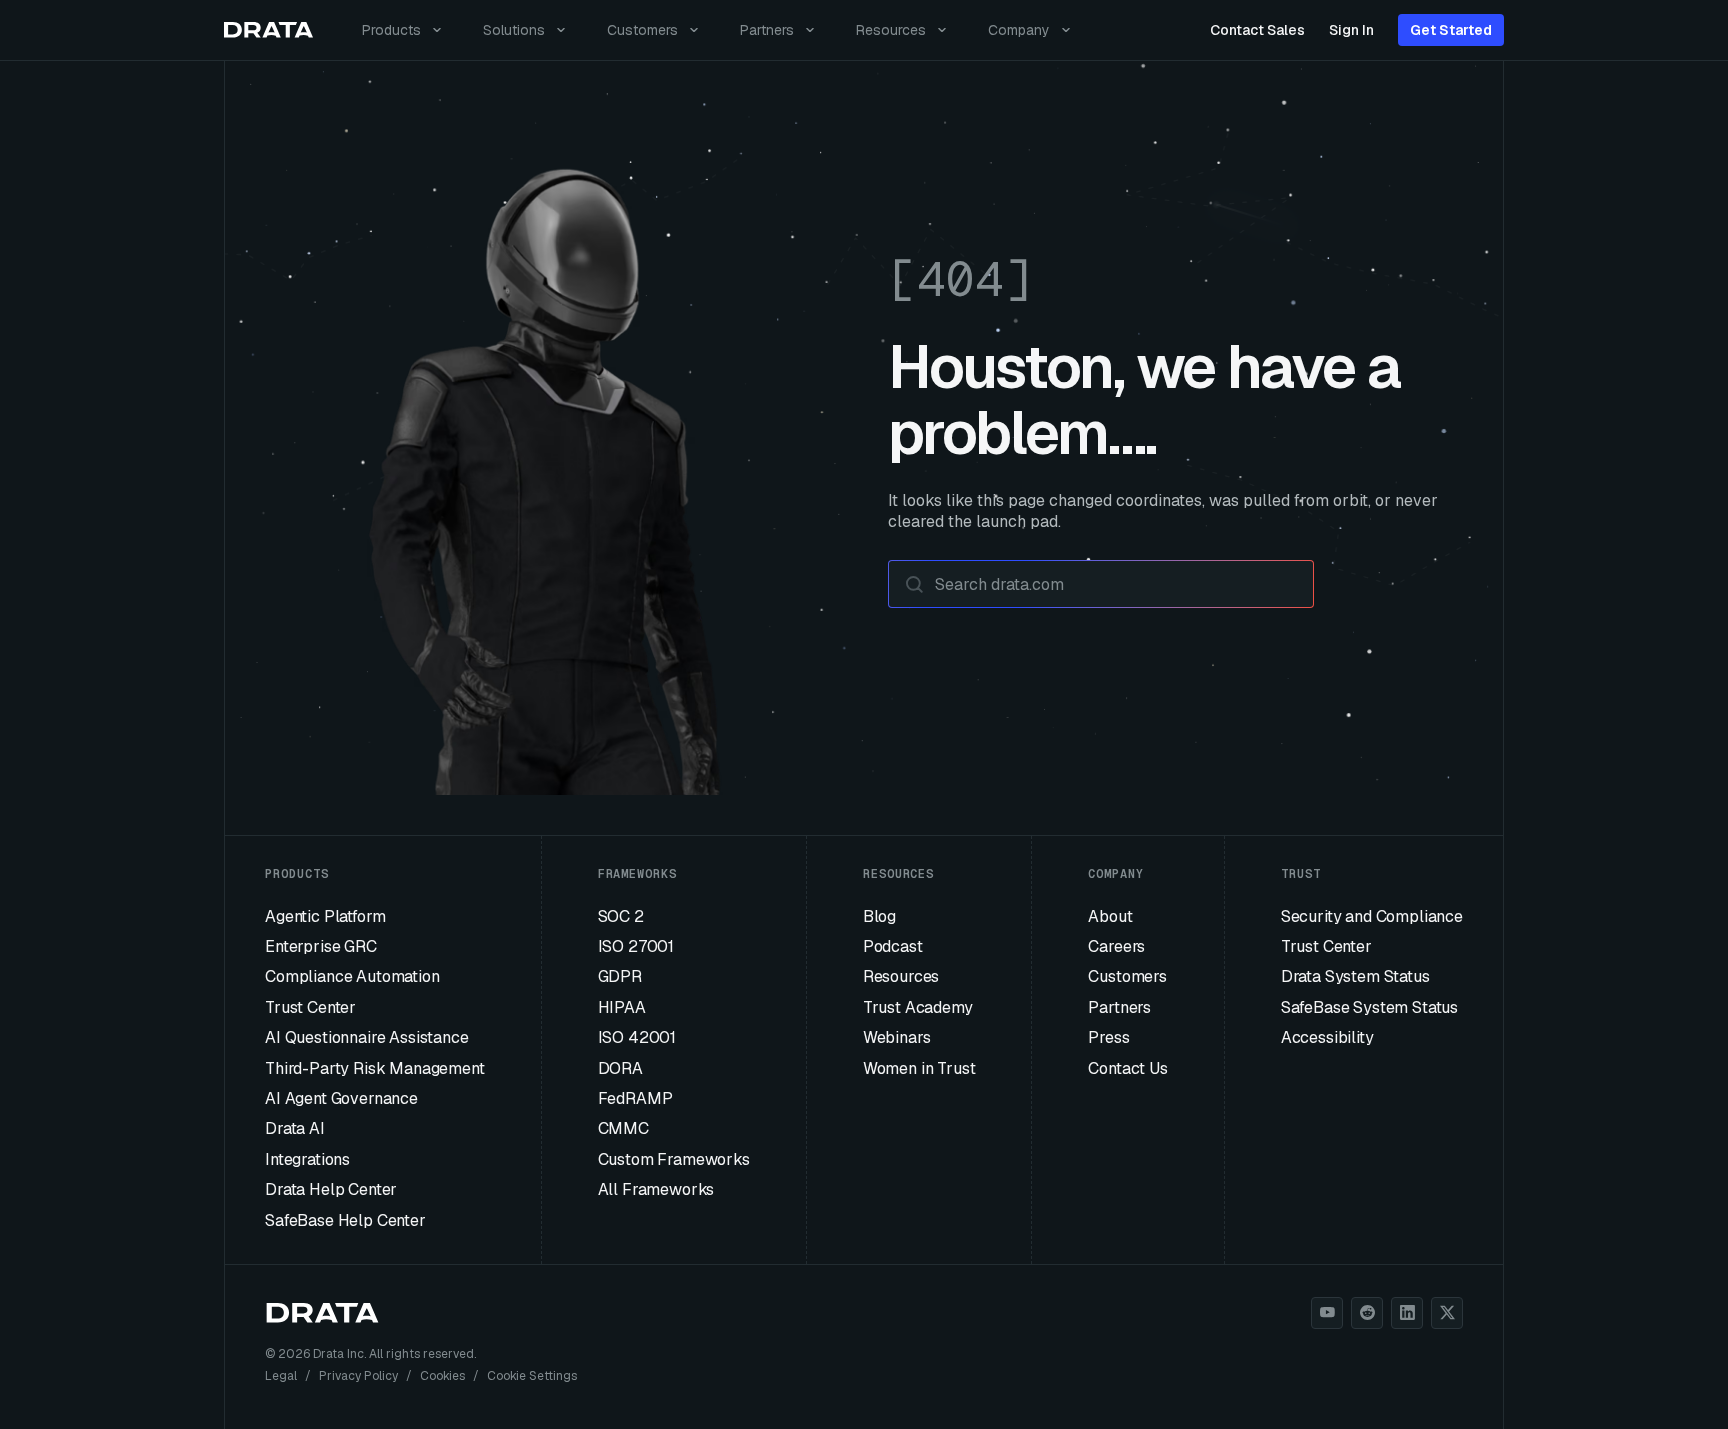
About (1110, 916)
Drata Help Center (331, 1189)
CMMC (623, 1128)
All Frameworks (656, 1189)
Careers (1116, 946)
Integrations (307, 1159)
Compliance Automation (352, 976)
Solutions (514, 30)
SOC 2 (621, 916)
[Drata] (268, 30)
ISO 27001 (636, 946)
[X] (1447, 1313)
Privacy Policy (358, 1376)
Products (391, 30)
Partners (767, 30)
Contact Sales (1257, 30)
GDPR (620, 976)
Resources (891, 30)
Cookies (442, 1376)
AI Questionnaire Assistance (367, 1037)
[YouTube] (1327, 1313)
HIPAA (622, 1007)
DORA (620, 1068)
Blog (879, 916)
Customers (642, 30)
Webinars (897, 1037)
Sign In (1351, 30)
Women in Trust (919, 1068)
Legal (281, 1376)
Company (1019, 30)
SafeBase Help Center (345, 1220)
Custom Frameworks (674, 1159)
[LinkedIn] (1407, 1313)
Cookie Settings (532, 1376)
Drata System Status (1355, 976)
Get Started (1451, 30)
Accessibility (1327, 1037)
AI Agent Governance (341, 1098)
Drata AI (295, 1128)
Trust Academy (918, 1007)
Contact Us (1127, 1068)
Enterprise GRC (321, 946)
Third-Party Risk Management (375, 1068)
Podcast (893, 946)
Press (1108, 1037)
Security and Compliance (1372, 916)
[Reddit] (1367, 1313)
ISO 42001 (637, 1037)
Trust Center (310, 1007)
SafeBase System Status (1369, 1007)
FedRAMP (635, 1098)
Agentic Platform (325, 916)
